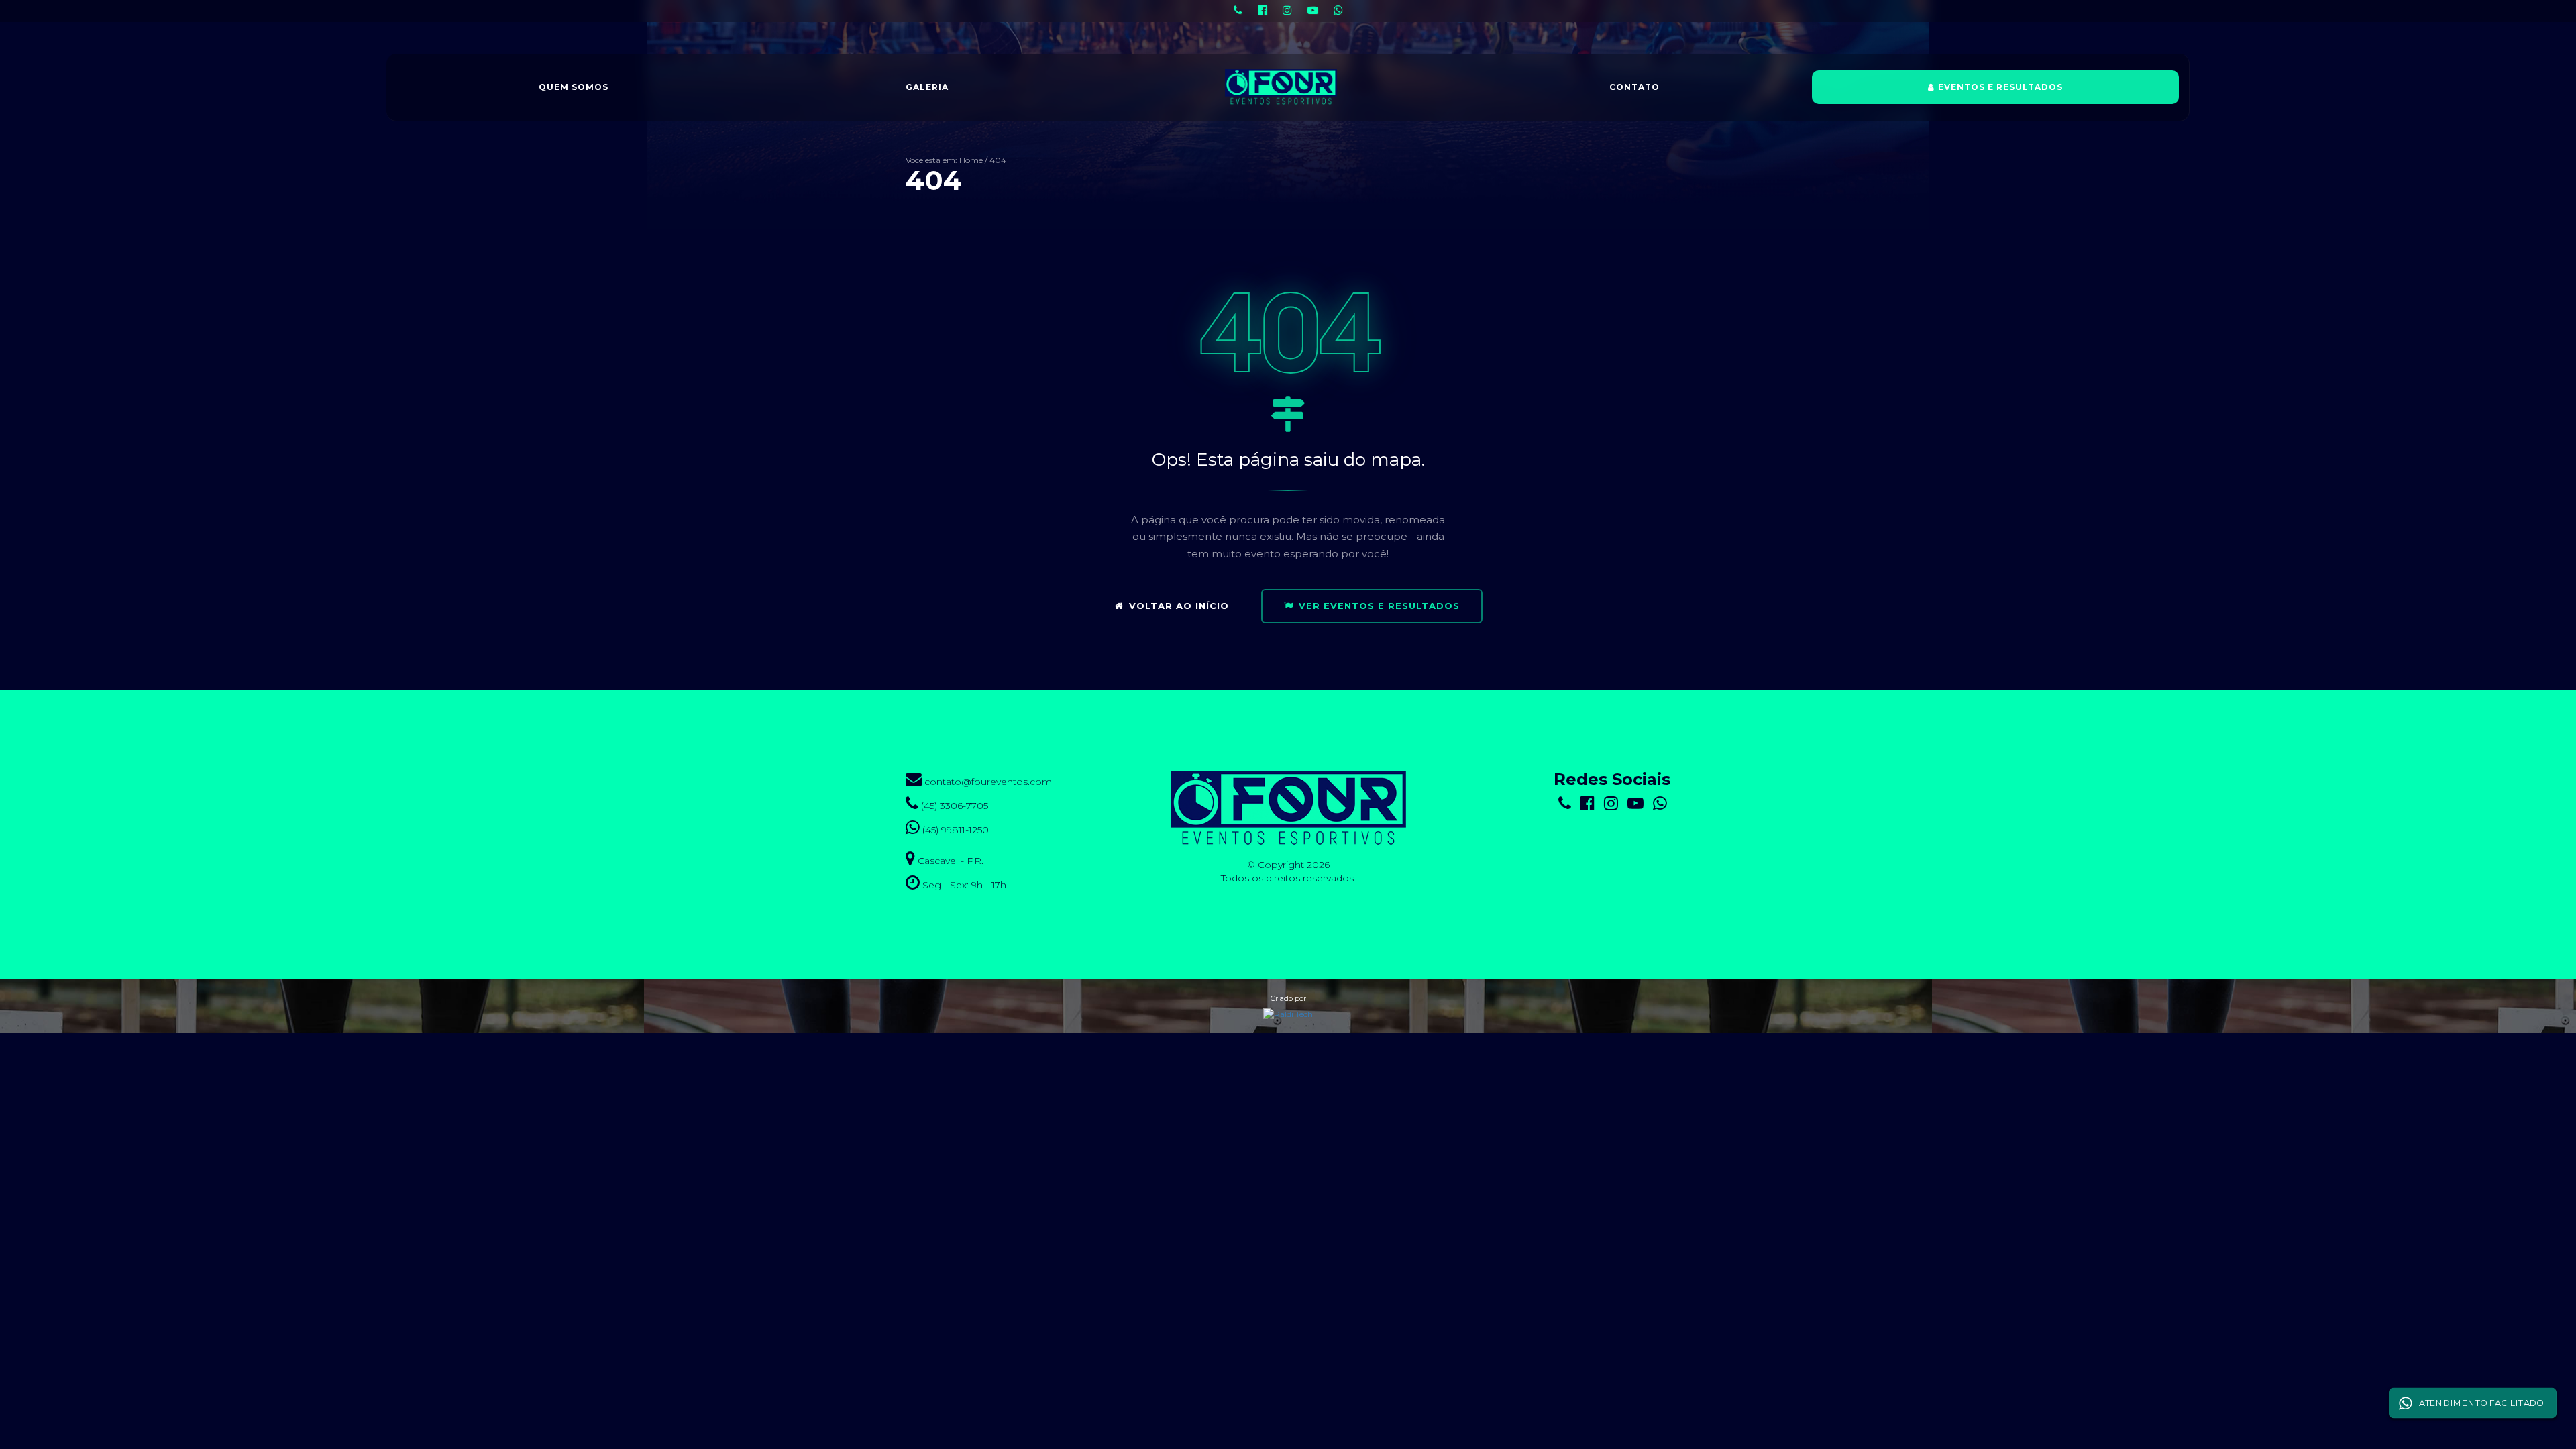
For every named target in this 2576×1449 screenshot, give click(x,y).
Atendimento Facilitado (2481, 1403)
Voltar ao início (1179, 606)
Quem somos (574, 87)
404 (998, 160)
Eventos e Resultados (2000, 87)
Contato (1634, 87)
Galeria (927, 87)
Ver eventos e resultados (1379, 606)
